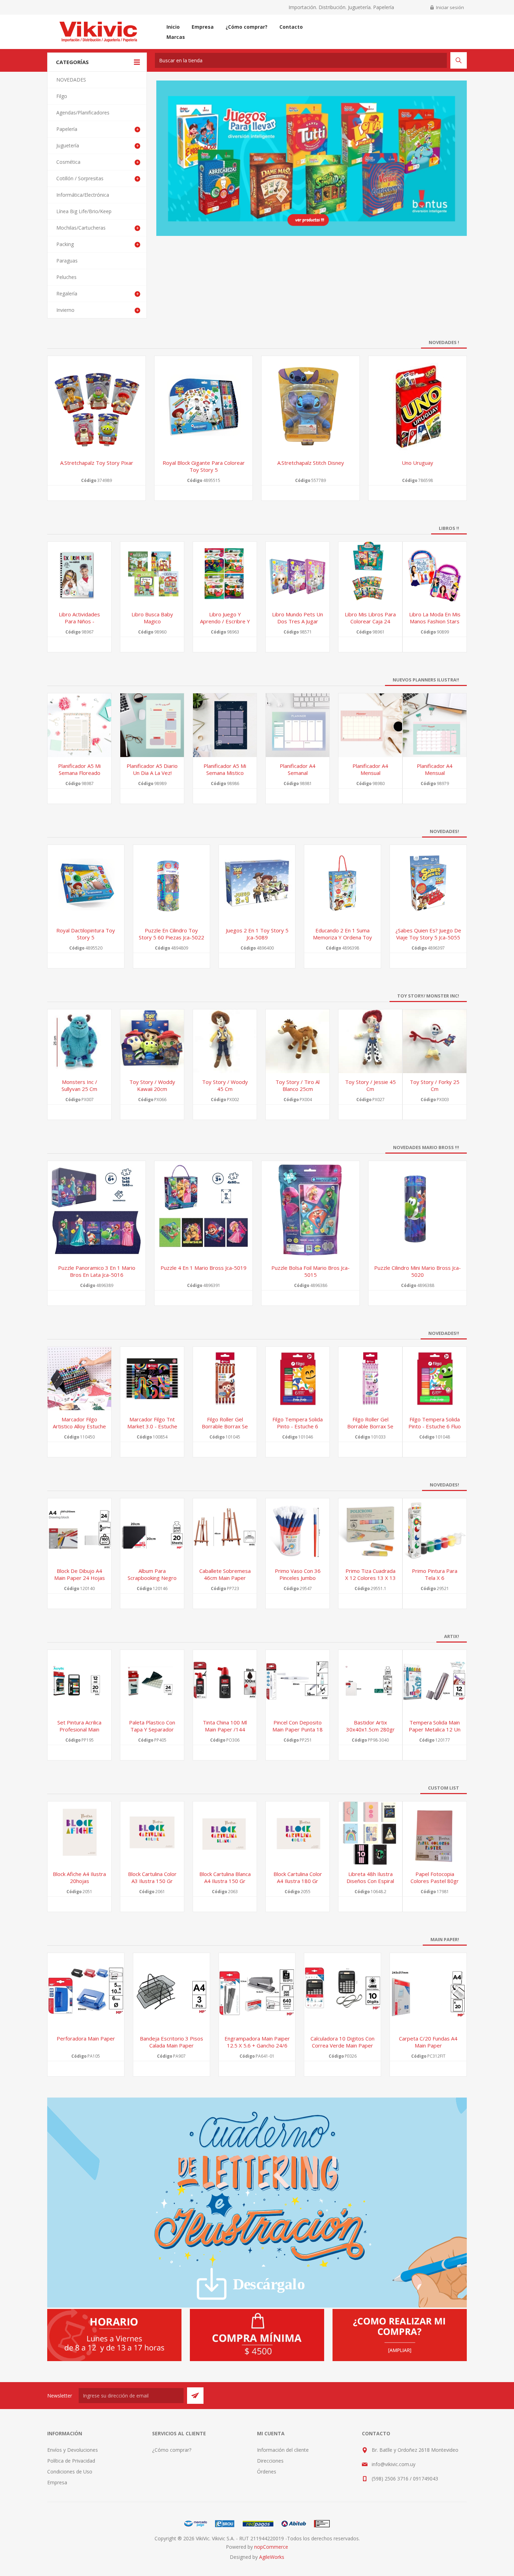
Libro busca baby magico (152, 618)
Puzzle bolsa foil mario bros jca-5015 (310, 1271)
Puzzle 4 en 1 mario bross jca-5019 (204, 1268)
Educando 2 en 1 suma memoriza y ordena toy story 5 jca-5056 (342, 937)
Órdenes (267, 2472)
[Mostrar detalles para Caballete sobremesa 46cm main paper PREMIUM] (225, 1530)
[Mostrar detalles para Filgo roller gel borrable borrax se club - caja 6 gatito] (370, 1379)
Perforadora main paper (86, 2038)
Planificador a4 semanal (298, 769)
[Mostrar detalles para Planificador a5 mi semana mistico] (225, 725)
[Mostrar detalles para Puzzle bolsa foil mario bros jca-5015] (310, 1210)
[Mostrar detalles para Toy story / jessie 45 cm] (370, 1041)
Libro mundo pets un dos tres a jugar (298, 618)
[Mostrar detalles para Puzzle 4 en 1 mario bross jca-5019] (204, 1210)
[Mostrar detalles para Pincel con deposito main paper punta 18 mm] (298, 1682)
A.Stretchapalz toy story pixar (97, 463)
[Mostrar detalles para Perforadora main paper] (86, 1991)
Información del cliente (283, 2450)
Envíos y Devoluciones (73, 2450)
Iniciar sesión (450, 7)
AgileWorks (272, 2557)
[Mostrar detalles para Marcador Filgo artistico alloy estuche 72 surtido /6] (79, 1379)
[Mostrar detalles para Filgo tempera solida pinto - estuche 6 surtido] (298, 1379)
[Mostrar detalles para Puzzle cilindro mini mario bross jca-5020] (417, 1210)
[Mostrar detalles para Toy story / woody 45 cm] (225, 1041)
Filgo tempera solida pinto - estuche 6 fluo (435, 1423)
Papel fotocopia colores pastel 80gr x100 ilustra (435, 1881)
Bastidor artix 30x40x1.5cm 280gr (370, 1726)
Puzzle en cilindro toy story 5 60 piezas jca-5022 (172, 934)
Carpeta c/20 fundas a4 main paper (428, 2042)
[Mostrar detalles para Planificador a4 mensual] (435, 725)
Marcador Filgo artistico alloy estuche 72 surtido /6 (79, 1426)
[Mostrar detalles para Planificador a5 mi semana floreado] (79, 725)
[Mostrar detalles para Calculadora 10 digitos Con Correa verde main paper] (342, 1991)
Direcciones (270, 2461)
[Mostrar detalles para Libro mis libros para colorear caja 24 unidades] (370, 574)
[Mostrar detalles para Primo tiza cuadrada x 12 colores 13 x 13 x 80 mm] (370, 1530)
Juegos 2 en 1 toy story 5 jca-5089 (257, 934)
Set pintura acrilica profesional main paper (79, 1729)
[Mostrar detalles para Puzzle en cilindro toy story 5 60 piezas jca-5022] (172, 883)
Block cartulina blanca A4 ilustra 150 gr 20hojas (225, 1881)
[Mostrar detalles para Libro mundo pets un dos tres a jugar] (298, 574)
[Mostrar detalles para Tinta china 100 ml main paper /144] (225, 1682)
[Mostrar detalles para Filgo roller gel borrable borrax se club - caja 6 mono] (225, 1379)
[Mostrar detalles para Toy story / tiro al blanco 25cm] (298, 1041)
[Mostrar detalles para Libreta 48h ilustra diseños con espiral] (370, 1833)
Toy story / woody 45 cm (225, 1085)
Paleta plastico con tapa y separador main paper (152, 1729)
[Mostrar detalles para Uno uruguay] (417, 405)
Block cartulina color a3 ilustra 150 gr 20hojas (152, 1881)
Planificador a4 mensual (435, 769)
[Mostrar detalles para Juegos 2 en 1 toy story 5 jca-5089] (257, 883)
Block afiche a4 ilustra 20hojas (79, 1877)
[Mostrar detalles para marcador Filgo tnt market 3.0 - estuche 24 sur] (152, 1379)
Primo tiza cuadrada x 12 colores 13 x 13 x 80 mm (370, 1578)
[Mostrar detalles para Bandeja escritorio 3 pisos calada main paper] (172, 1991)
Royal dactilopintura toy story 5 (86, 934)
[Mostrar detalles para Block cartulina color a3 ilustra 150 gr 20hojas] (152, 1833)
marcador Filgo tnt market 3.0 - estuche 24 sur (152, 1426)
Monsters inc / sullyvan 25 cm (79, 1085)
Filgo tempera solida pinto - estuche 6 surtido (298, 1426)
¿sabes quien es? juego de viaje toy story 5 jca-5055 (428, 934)
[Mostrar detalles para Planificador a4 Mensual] (370, 725)
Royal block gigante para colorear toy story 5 (204, 466)
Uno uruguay (417, 463)
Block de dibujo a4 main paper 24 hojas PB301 (80, 1578)
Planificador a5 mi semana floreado (79, 769)
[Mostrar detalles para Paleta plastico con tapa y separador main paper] (152, 1682)
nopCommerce (271, 2547)
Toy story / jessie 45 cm (370, 1085)
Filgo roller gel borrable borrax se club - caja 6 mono (225, 1426)
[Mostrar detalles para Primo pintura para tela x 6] (435, 1530)
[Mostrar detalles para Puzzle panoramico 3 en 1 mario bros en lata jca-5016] (97, 1210)
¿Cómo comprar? (172, 2450)
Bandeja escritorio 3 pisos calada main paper (172, 2042)
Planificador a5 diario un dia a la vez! (152, 769)
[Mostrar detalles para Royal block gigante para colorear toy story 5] (204, 405)
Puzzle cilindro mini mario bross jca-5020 (417, 1271)
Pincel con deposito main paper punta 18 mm (298, 1729)
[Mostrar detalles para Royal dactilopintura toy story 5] (86, 883)
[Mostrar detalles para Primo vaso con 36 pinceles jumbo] (298, 1530)
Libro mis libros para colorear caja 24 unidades (370, 621)
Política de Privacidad (71, 2461)
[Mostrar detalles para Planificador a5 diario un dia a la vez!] (152, 725)
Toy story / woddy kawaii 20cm (152, 1085)
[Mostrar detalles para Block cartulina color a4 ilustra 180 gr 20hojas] (298, 1833)
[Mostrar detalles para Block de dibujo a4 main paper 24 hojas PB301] (79, 1530)
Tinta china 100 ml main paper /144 (225, 1726)
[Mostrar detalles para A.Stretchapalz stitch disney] (310, 405)
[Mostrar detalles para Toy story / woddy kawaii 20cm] (152, 1041)
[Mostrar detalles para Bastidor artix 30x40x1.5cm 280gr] (370, 1682)
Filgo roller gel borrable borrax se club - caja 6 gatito (370, 1426)
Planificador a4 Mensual (370, 769)
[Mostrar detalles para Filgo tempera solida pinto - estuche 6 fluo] (435, 1379)
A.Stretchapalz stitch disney (311, 463)
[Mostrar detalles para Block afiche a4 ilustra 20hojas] (79, 1833)
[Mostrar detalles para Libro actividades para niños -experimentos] (79, 574)
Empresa (57, 2482)
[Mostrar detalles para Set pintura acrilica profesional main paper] (79, 1682)
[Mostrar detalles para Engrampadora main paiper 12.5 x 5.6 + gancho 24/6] (257, 1991)
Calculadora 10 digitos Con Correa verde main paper (342, 2042)
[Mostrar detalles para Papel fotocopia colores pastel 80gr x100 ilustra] (435, 1833)
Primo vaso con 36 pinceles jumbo (298, 1574)
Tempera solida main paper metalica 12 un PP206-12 (435, 1729)
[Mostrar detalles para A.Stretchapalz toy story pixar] (97, 405)
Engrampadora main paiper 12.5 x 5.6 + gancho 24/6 (257, 2042)
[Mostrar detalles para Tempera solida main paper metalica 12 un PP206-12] (435, 1682)
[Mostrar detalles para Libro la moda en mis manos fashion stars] (435, 574)
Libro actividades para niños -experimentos (79, 621)
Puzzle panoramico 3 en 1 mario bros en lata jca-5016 (97, 1271)
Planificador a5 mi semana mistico (225, 769)
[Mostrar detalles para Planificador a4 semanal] (298, 725)
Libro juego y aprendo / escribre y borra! (225, 621)
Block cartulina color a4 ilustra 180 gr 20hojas (298, 1881)
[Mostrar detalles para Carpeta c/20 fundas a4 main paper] (428, 1991)
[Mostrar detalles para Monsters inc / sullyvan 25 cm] (79, 1041)
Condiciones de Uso (70, 2472)
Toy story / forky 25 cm (435, 1085)
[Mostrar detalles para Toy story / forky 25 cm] (435, 1041)
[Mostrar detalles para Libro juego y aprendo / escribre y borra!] (225, 574)
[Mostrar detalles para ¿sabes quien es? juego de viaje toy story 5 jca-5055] (428, 883)
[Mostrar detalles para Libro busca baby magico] (152, 574)
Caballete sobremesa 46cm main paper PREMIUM (225, 1578)
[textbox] (301, 60)
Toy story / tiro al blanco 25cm (298, 1085)
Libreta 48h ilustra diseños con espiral (370, 1877)
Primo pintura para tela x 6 (435, 1574)
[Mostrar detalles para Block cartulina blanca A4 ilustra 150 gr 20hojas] (225, 1833)
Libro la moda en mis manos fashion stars (435, 618)
